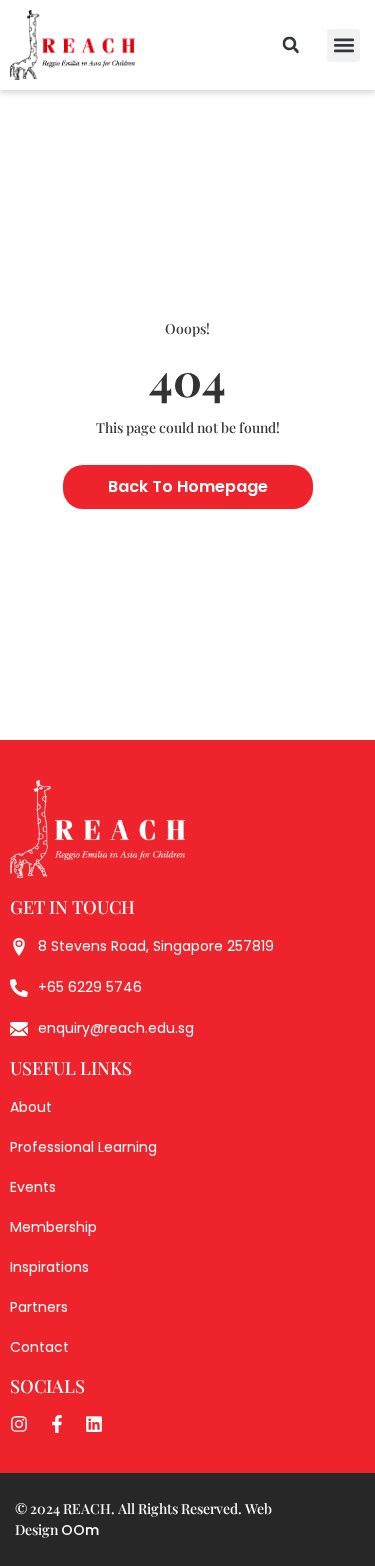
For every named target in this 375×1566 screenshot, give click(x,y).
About (31, 1107)
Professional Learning (83, 1147)
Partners (39, 1307)
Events (33, 1187)
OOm (80, 1530)
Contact (39, 1347)
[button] (343, 45)
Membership (53, 1227)
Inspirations (49, 1267)
